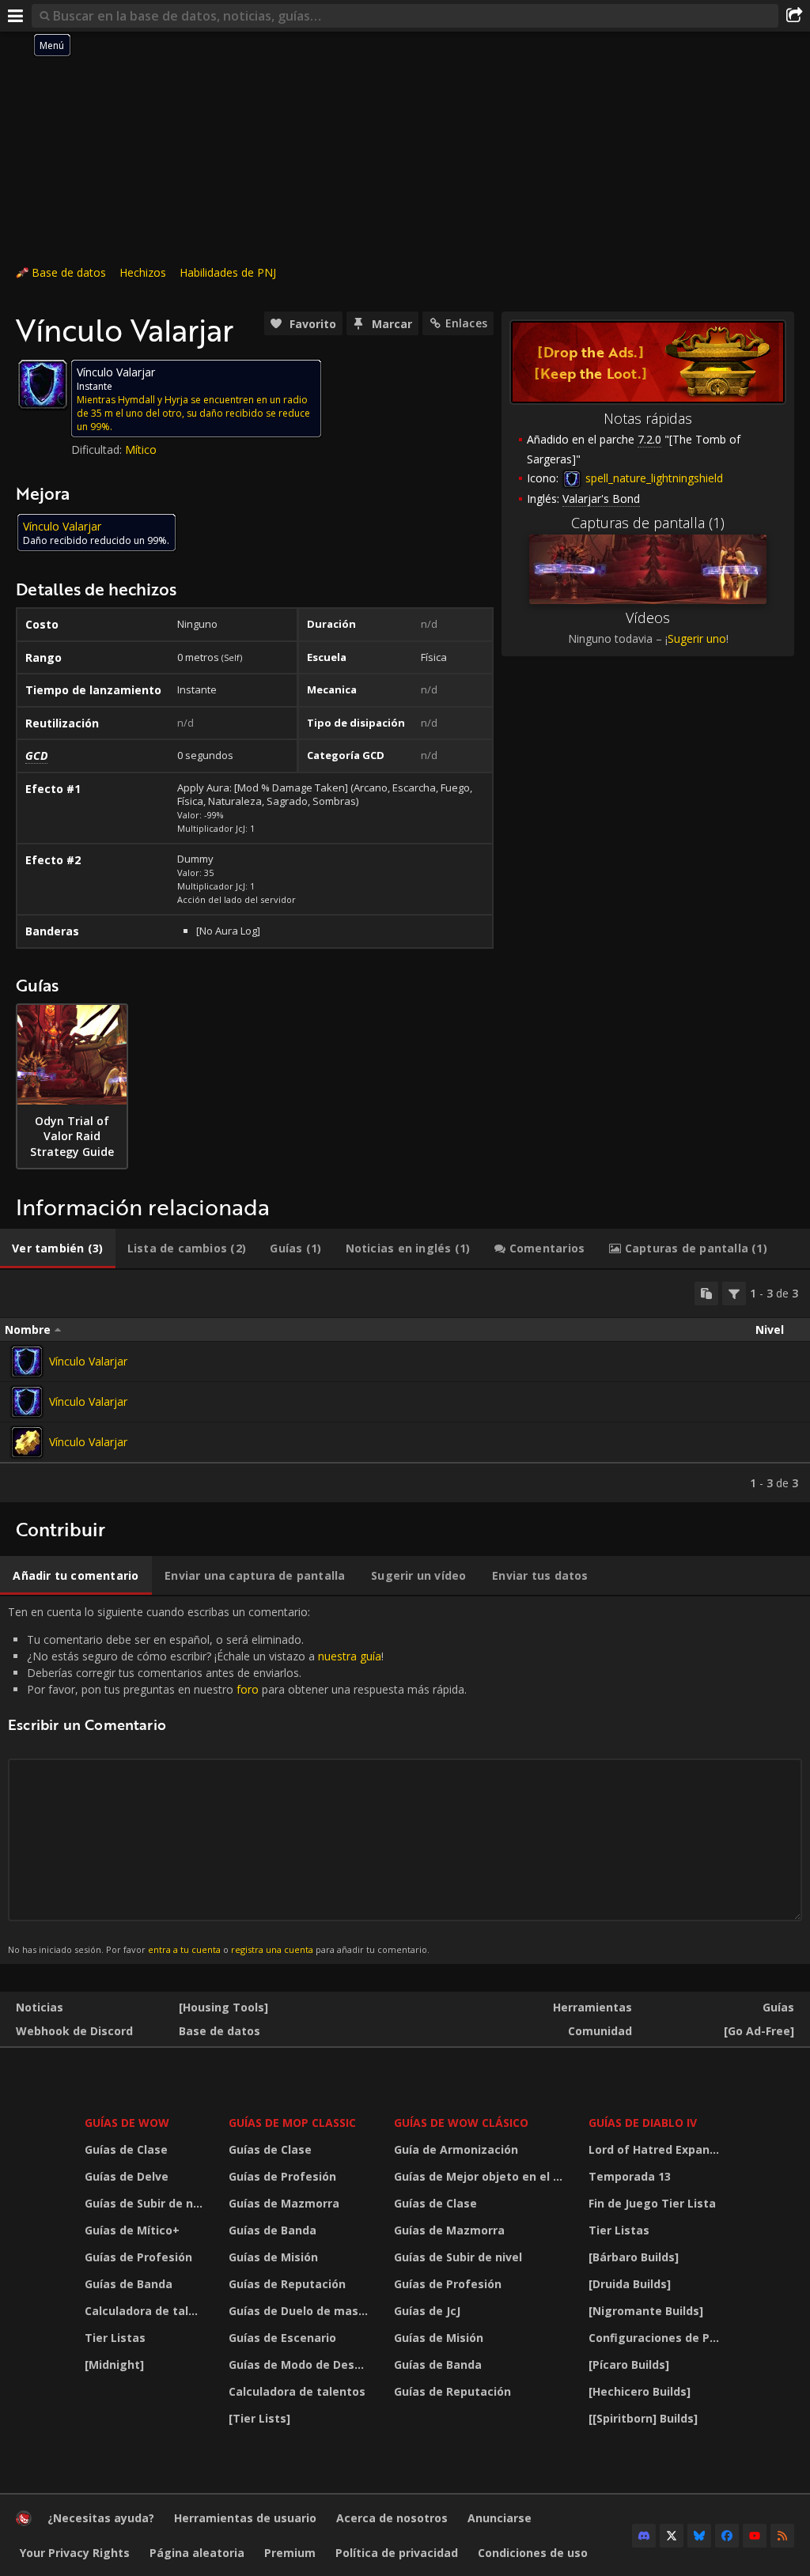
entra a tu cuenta (184, 1949)
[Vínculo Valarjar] (27, 1362)
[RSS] (782, 2536)
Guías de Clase (126, 2149)
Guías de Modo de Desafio (302, 2364)
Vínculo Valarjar (88, 1361)
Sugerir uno (697, 638)
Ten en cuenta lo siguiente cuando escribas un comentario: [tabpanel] (237, 1779)
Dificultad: (98, 449)
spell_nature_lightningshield (653, 478)
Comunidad (600, 2031)
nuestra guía (350, 1656)
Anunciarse (500, 2518)
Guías (778, 2007)
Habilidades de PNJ (228, 272)
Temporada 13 (630, 2176)
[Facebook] (727, 2536)
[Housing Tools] (223, 2007)
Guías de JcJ (427, 2311)
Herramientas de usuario (245, 2518)
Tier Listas (115, 2338)
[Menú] (16, 16)
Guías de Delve (127, 2176)
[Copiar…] (706, 1294)
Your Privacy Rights (75, 2553)
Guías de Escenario (282, 2338)
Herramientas (592, 2007)
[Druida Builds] (630, 2284)
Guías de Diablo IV (643, 2123)
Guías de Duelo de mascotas (302, 2311)
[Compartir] (794, 16)
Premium (290, 2553)
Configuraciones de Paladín (659, 2338)
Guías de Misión (273, 2257)
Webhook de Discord (74, 2031)
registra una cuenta (272, 1949)
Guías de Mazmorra (284, 2203)
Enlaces (466, 323)
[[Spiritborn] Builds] (643, 2418)
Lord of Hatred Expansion (659, 2149)
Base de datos (69, 272)
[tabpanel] (405, 1386)
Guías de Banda (129, 2284)
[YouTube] (755, 2536)
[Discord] (644, 2536)
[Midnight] (114, 2364)
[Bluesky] (699, 2536)
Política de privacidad (397, 2553)
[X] (672, 2536)
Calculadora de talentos (147, 2311)
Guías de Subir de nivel (147, 2203)
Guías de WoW (127, 2123)
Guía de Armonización (456, 2149)
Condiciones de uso (533, 2553)
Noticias (40, 2007)
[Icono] (43, 384)
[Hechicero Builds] (640, 2391)
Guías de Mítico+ (132, 2230)
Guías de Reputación (287, 2284)
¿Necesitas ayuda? (101, 2518)
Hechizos (143, 272)
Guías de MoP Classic (292, 2123)
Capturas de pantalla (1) (648, 523)
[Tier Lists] (259, 2418)
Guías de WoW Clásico (461, 2123)
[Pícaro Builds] (629, 2364)
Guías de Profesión (138, 2257)
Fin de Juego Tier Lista (652, 2203)
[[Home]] (24, 2522)
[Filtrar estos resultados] (734, 1294)
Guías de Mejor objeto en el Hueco (481, 2176)
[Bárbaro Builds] (634, 2257)
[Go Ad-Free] (759, 2031)
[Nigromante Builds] (646, 2311)
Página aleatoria (197, 2553)
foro (248, 1689)
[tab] (58, 1248)
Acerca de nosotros (392, 2518)
